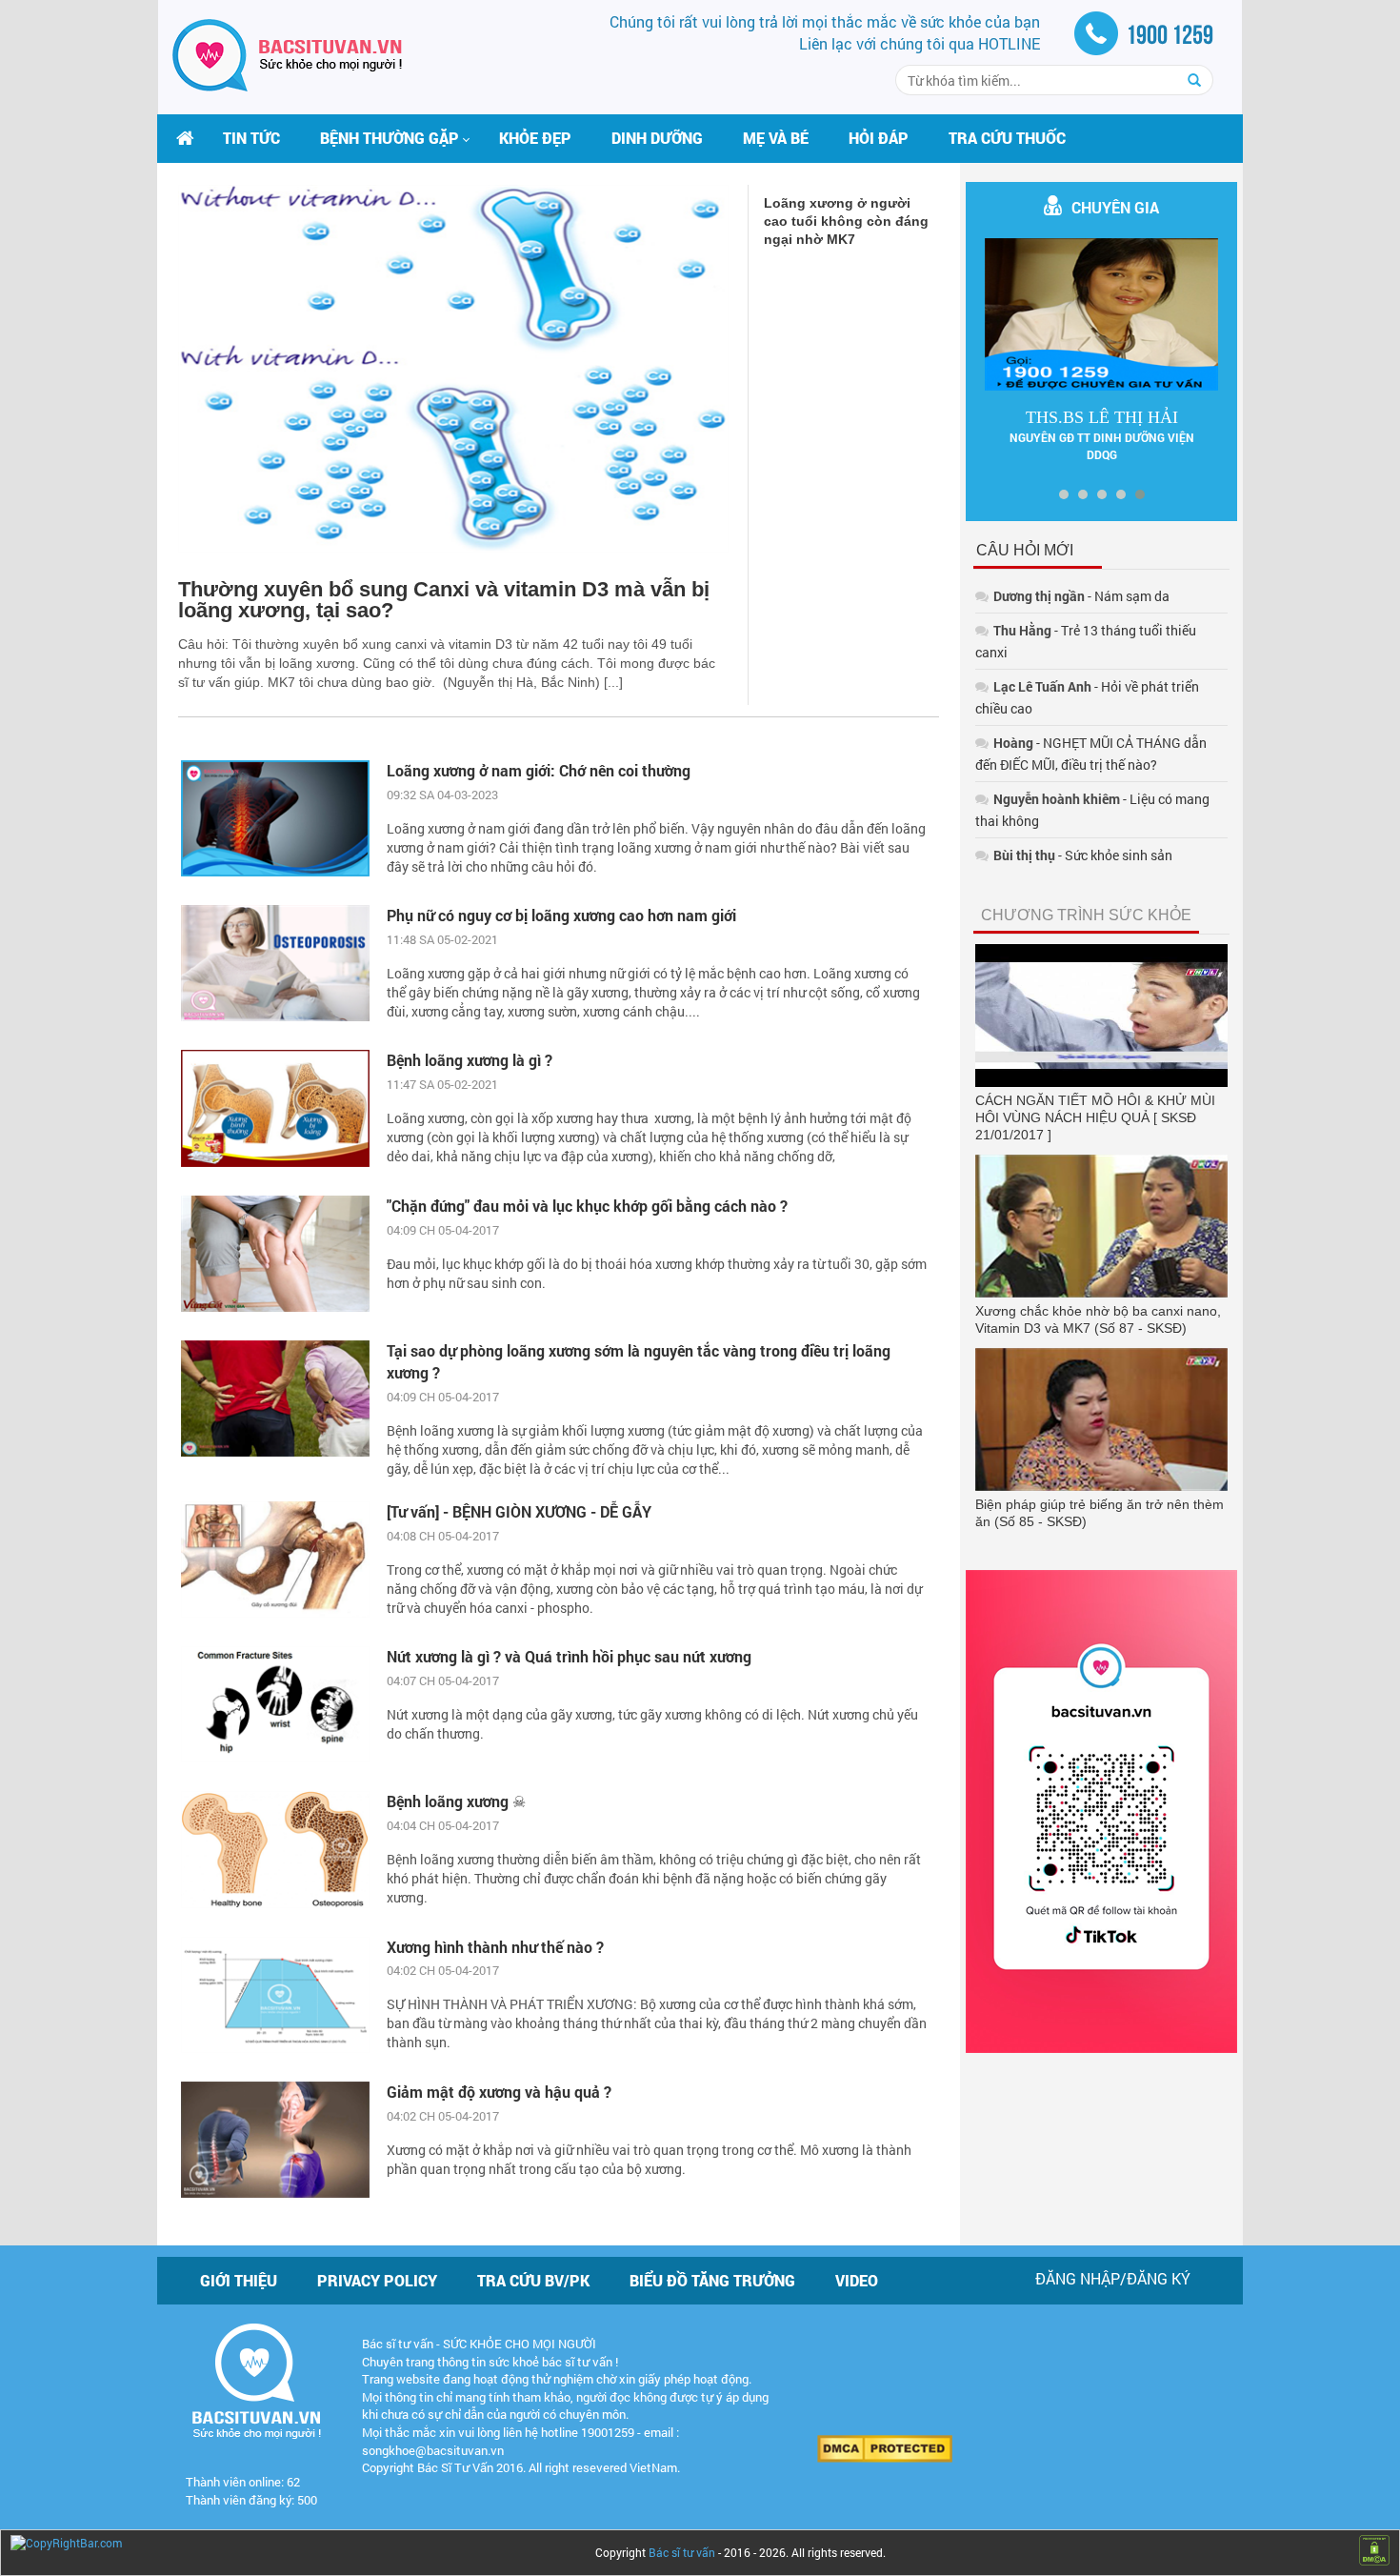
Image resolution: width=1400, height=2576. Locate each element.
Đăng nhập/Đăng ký (1113, 2278)
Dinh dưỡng (657, 138)
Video (857, 2280)
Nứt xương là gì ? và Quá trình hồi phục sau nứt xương (569, 1656)
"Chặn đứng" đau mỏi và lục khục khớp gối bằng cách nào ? (587, 1206)
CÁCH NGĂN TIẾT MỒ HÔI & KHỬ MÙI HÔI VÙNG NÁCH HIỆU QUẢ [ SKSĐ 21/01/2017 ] (1095, 1117)
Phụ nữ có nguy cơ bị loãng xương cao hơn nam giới (561, 915)
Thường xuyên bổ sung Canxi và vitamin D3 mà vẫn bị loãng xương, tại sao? (444, 600)
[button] (390, 138)
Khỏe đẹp (535, 138)
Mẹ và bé (776, 138)
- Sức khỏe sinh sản (1083, 855)
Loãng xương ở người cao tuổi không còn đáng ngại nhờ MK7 (846, 221)
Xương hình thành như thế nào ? (495, 1947)
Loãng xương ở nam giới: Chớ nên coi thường (539, 770)
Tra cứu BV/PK (533, 2280)
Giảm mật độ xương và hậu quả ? (499, 2092)
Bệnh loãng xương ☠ (456, 1801)
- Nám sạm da (1081, 596)
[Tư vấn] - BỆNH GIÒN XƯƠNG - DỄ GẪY (519, 1511)
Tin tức (251, 138)
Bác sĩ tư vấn (682, 2552)
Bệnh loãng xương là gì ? (470, 1060)
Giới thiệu (239, 2280)
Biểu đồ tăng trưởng (712, 2280)
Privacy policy (377, 2280)
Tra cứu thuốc (1007, 138)
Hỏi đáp (879, 138)
